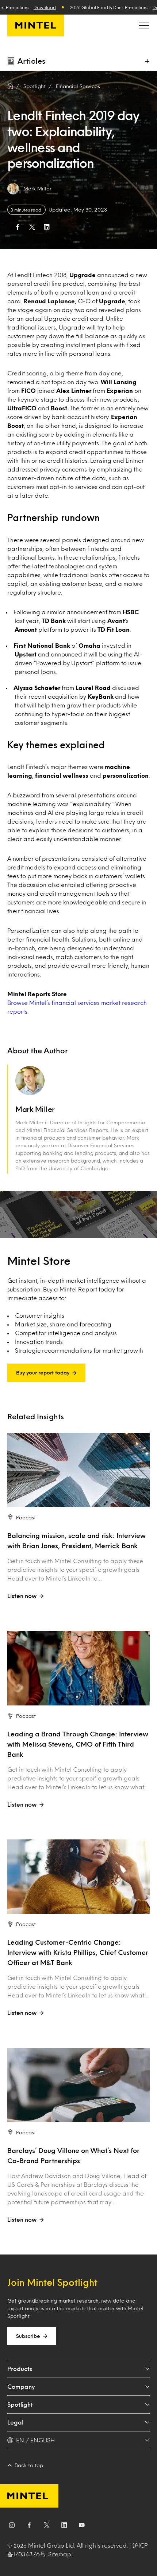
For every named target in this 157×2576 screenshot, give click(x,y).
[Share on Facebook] (18, 227)
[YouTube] (82, 2526)
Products (20, 2369)
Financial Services (78, 86)
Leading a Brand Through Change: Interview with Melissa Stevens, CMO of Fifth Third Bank (78, 1744)
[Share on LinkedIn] (47, 227)
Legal (15, 2422)
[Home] (10, 86)
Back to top (29, 2465)
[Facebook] (29, 2526)
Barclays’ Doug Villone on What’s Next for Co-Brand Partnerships (73, 2155)
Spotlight (20, 2404)
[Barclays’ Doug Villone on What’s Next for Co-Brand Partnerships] (78, 2085)
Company (21, 2386)
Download (45, 7)
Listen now (22, 1596)
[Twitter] (47, 2526)
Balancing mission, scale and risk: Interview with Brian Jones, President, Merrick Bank (76, 1541)
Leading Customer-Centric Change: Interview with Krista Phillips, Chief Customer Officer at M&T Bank (78, 1952)
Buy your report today (43, 1372)
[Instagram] (12, 2526)
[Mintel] (36, 25)
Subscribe (28, 2336)
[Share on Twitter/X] (32, 227)
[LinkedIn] (64, 2526)
